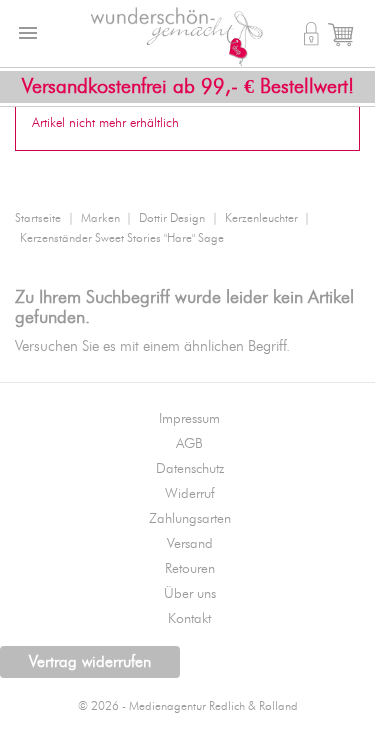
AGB (189, 444)
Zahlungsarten (190, 519)
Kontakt (189, 619)
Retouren (190, 569)
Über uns (190, 594)
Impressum (189, 419)
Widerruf (190, 494)
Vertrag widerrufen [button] (90, 662)
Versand (190, 544)
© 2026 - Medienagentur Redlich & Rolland (188, 706)
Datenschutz (190, 469)
